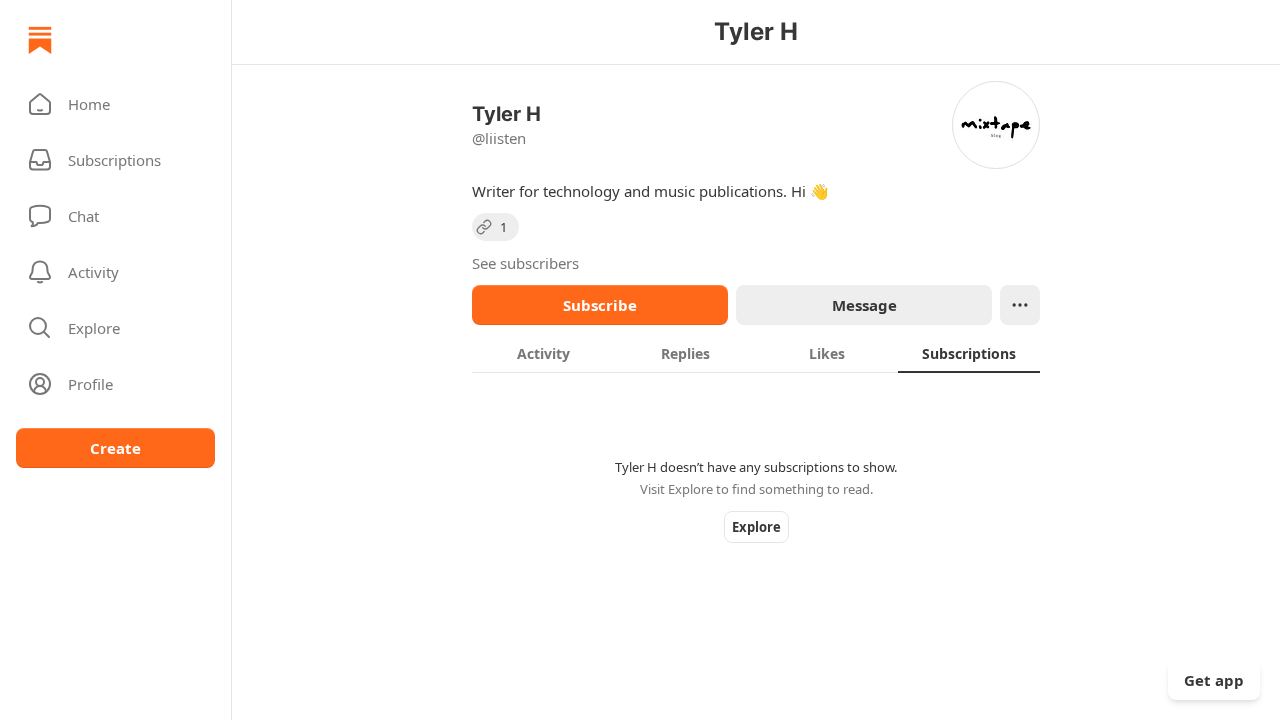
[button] (115, 104)
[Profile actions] (1020, 305)
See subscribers (525, 263)
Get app (1214, 680)
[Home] (40, 40)
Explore (756, 527)
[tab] (543, 353)
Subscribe (600, 305)
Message (864, 305)
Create (115, 448)
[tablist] (756, 353)
